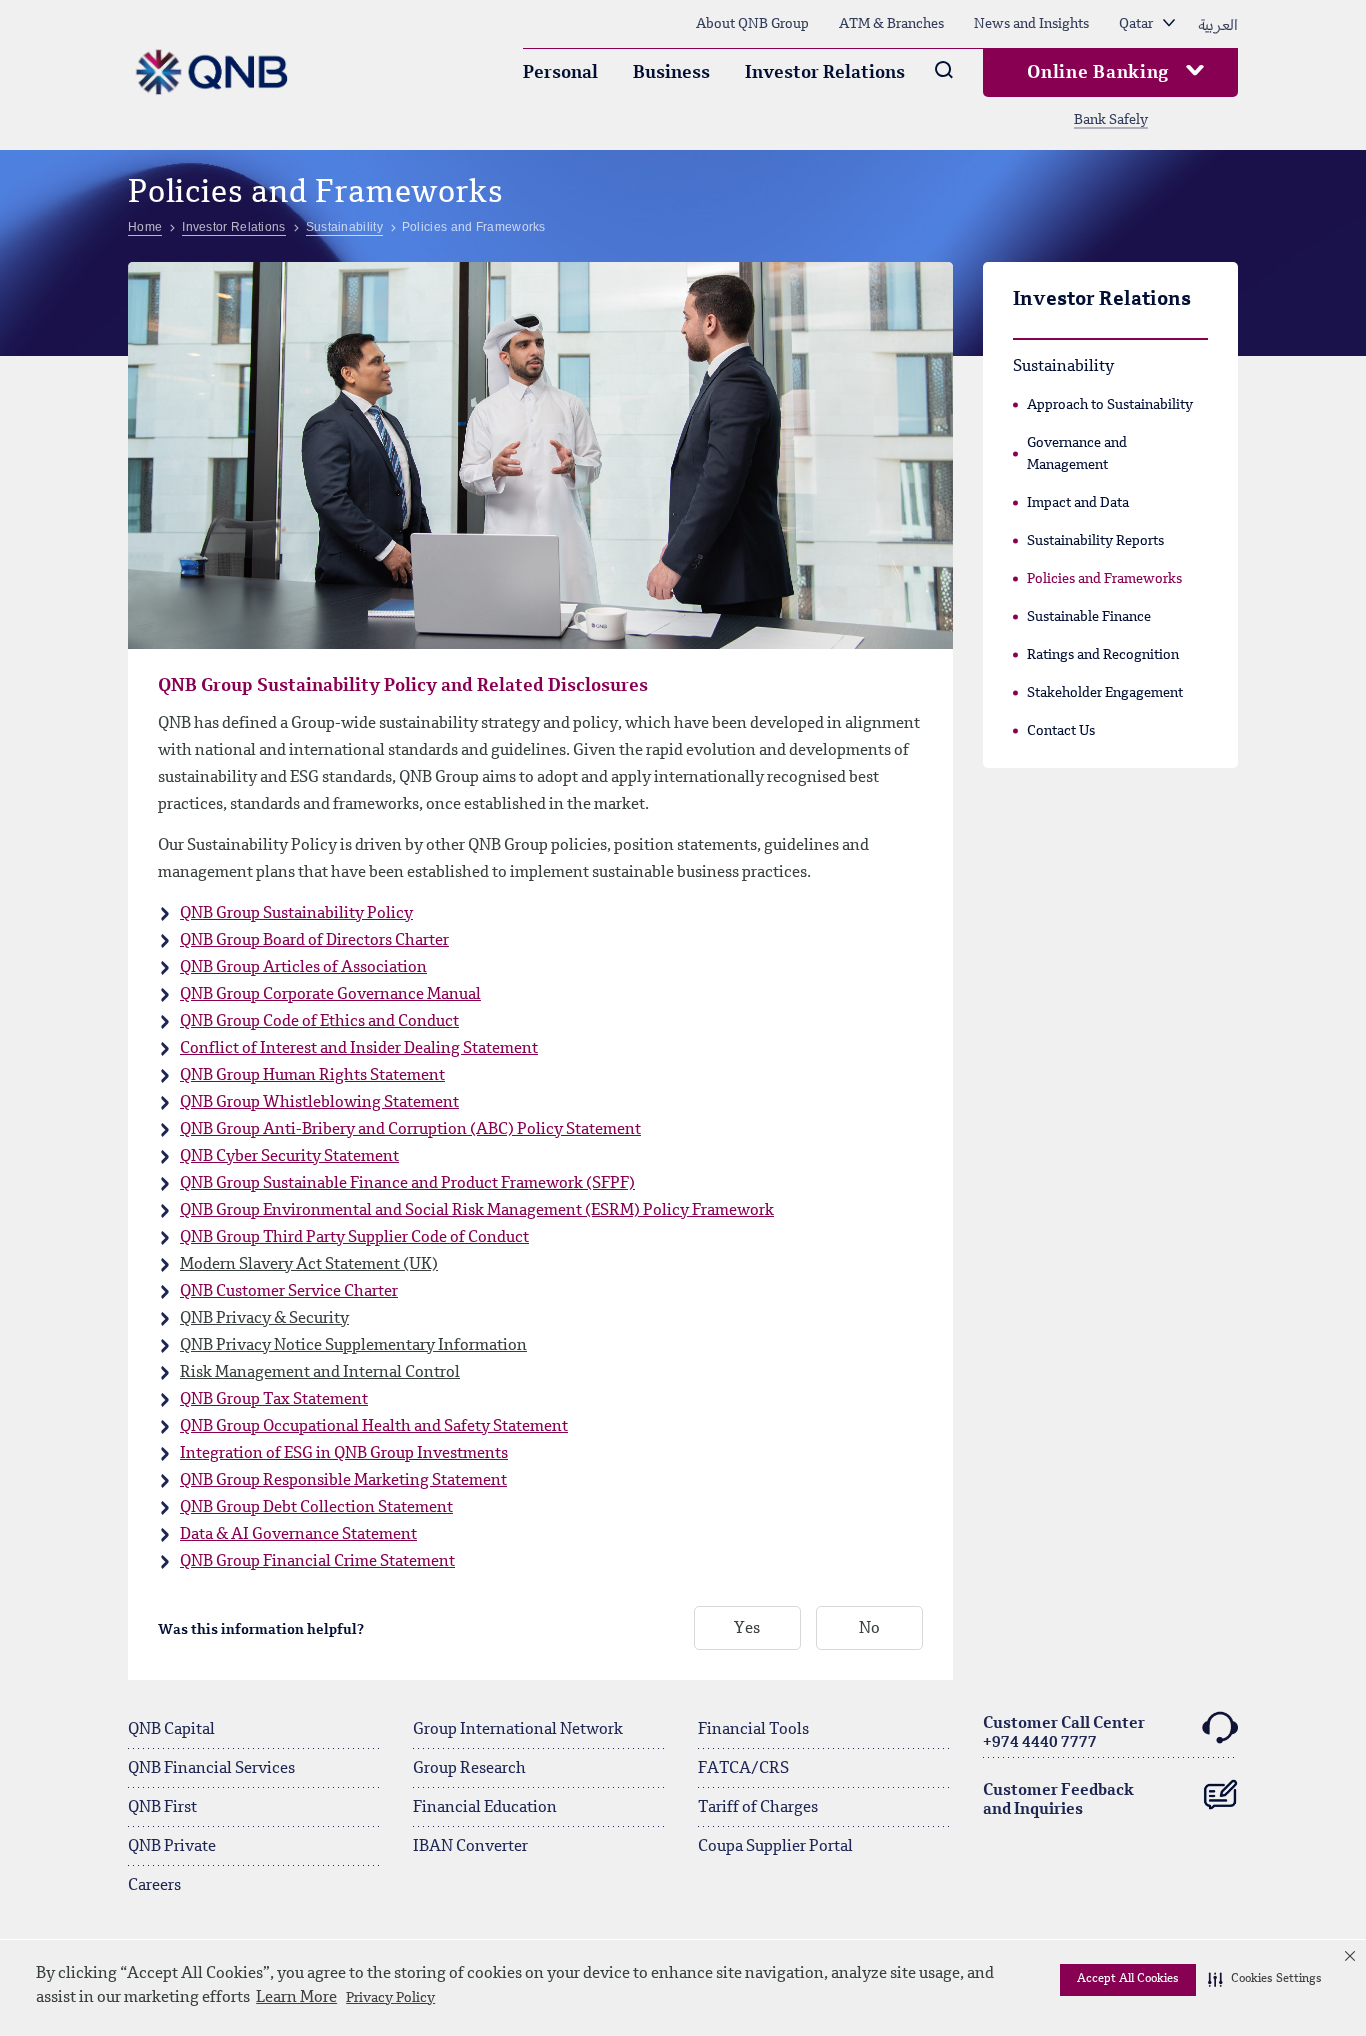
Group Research (469, 1769)
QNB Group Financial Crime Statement (317, 1562)
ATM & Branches (891, 24)
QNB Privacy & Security (264, 1319)
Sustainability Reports (1095, 541)
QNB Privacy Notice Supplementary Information (353, 1346)
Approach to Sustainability (1110, 405)
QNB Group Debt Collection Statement (316, 1508)
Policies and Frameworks (1104, 579)
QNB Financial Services (211, 1769)
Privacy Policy (390, 1998)
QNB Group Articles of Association (303, 968)
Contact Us (1061, 731)
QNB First (162, 1808)
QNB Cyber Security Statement (289, 1157)
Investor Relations (825, 73)
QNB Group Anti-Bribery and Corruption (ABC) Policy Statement (410, 1130)
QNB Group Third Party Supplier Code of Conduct (354, 1238)
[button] (1265, 1980)
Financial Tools (753, 1730)
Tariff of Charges (758, 1808)
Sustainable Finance (1089, 617)
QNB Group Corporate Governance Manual (330, 995)
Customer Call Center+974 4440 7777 (1064, 1733)
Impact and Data (1078, 503)
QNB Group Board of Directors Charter (314, 941)
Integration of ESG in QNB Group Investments (344, 1454)
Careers (154, 1886)
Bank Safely (1111, 120)
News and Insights (1031, 24)
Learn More (296, 1998)
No (869, 1629)
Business (671, 73)
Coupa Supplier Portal (775, 1847)
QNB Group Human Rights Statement (312, 1076)
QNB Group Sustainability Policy (296, 914)
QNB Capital (171, 1730)
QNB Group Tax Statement (274, 1400)
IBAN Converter (470, 1847)
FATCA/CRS (743, 1769)
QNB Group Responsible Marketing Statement (343, 1481)
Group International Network (518, 1730)
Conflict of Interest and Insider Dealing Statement (359, 1049)
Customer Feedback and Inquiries (1058, 1800)
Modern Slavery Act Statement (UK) (309, 1265)
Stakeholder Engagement (1105, 693)
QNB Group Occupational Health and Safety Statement (374, 1427)
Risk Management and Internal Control (320, 1373)
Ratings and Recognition (1103, 655)
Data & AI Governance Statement (298, 1535)
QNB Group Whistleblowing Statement (319, 1103)
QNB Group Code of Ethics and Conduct (319, 1022)
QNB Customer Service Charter (289, 1292)
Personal (560, 73)
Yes (747, 1629)
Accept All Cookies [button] (1128, 1979)
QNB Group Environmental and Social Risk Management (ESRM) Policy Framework (477, 1211)
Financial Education (485, 1808)
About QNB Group (752, 24)
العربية (1218, 24)
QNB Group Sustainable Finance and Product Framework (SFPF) (407, 1184)
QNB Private (172, 1847)
